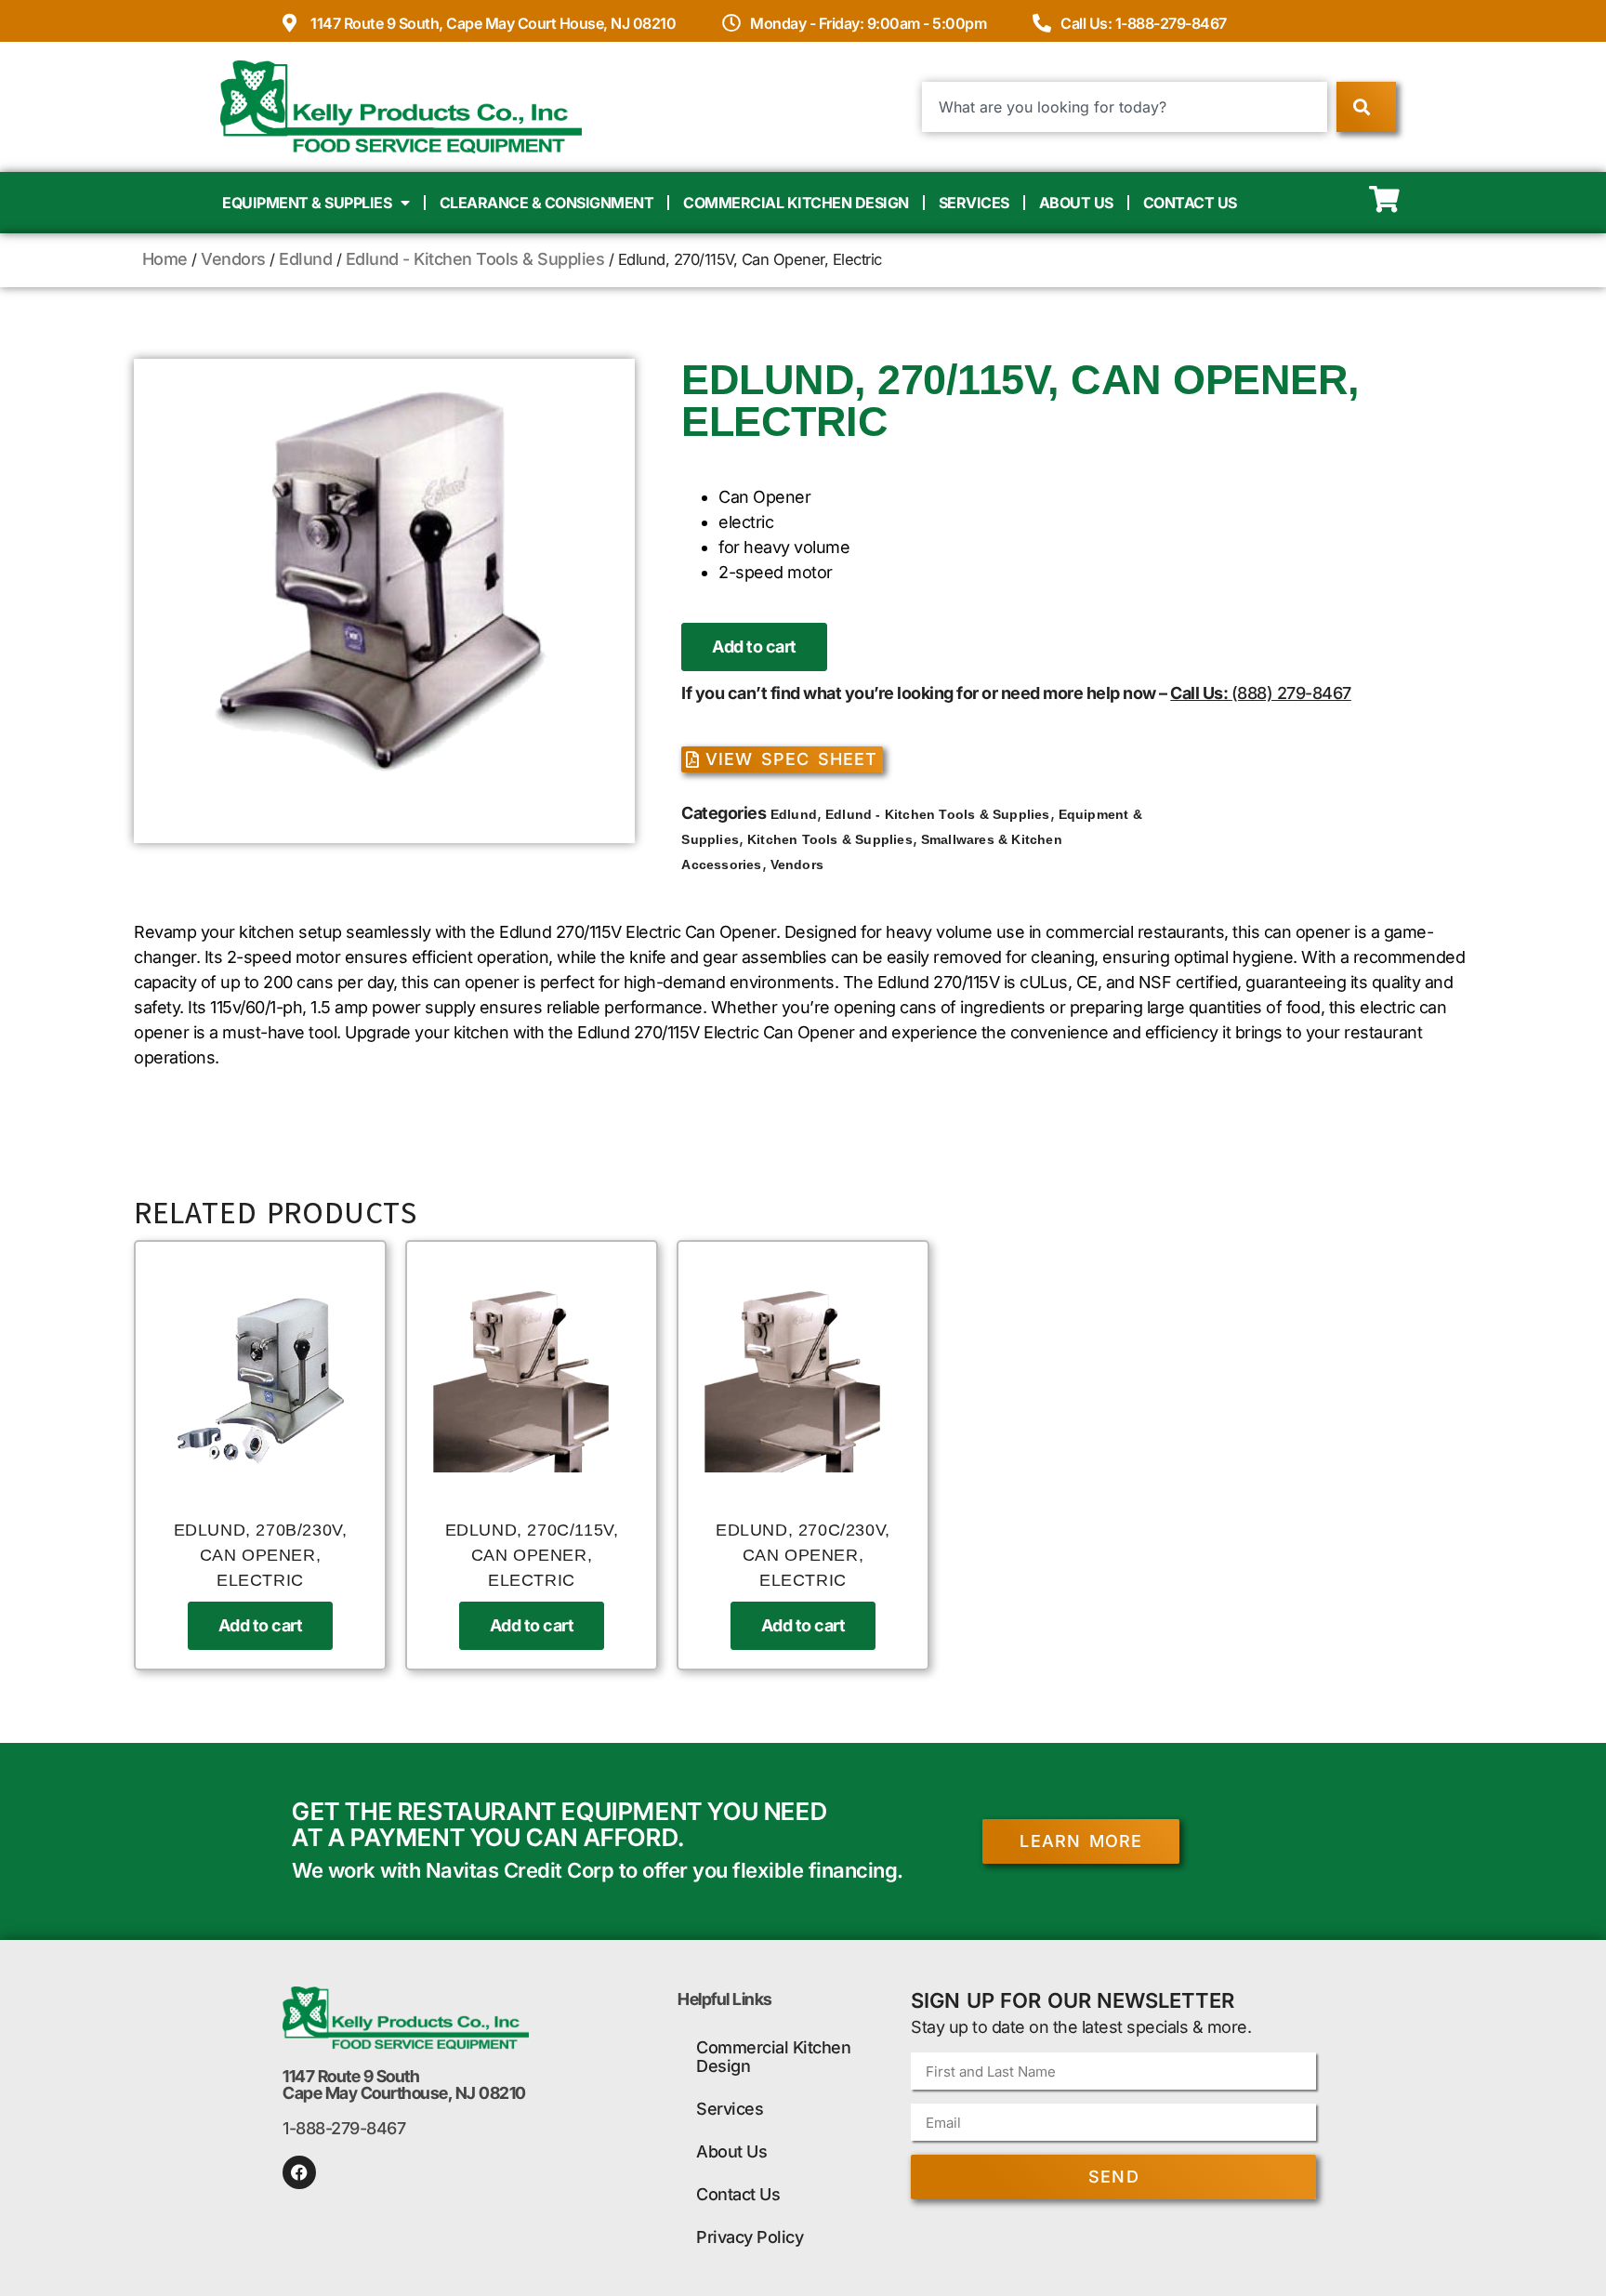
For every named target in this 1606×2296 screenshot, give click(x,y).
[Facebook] (299, 2172)
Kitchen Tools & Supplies (830, 839)
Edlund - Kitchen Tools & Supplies (475, 259)
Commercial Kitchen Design (796, 203)
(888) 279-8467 (1291, 693)
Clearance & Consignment (547, 203)
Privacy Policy (750, 2237)
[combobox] (1125, 107)
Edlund (305, 259)
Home (165, 259)
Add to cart (754, 647)
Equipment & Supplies (307, 203)
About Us (1076, 203)
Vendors (233, 259)
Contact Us (1190, 203)
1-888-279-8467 (344, 2128)
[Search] (1366, 107)
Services (974, 203)
